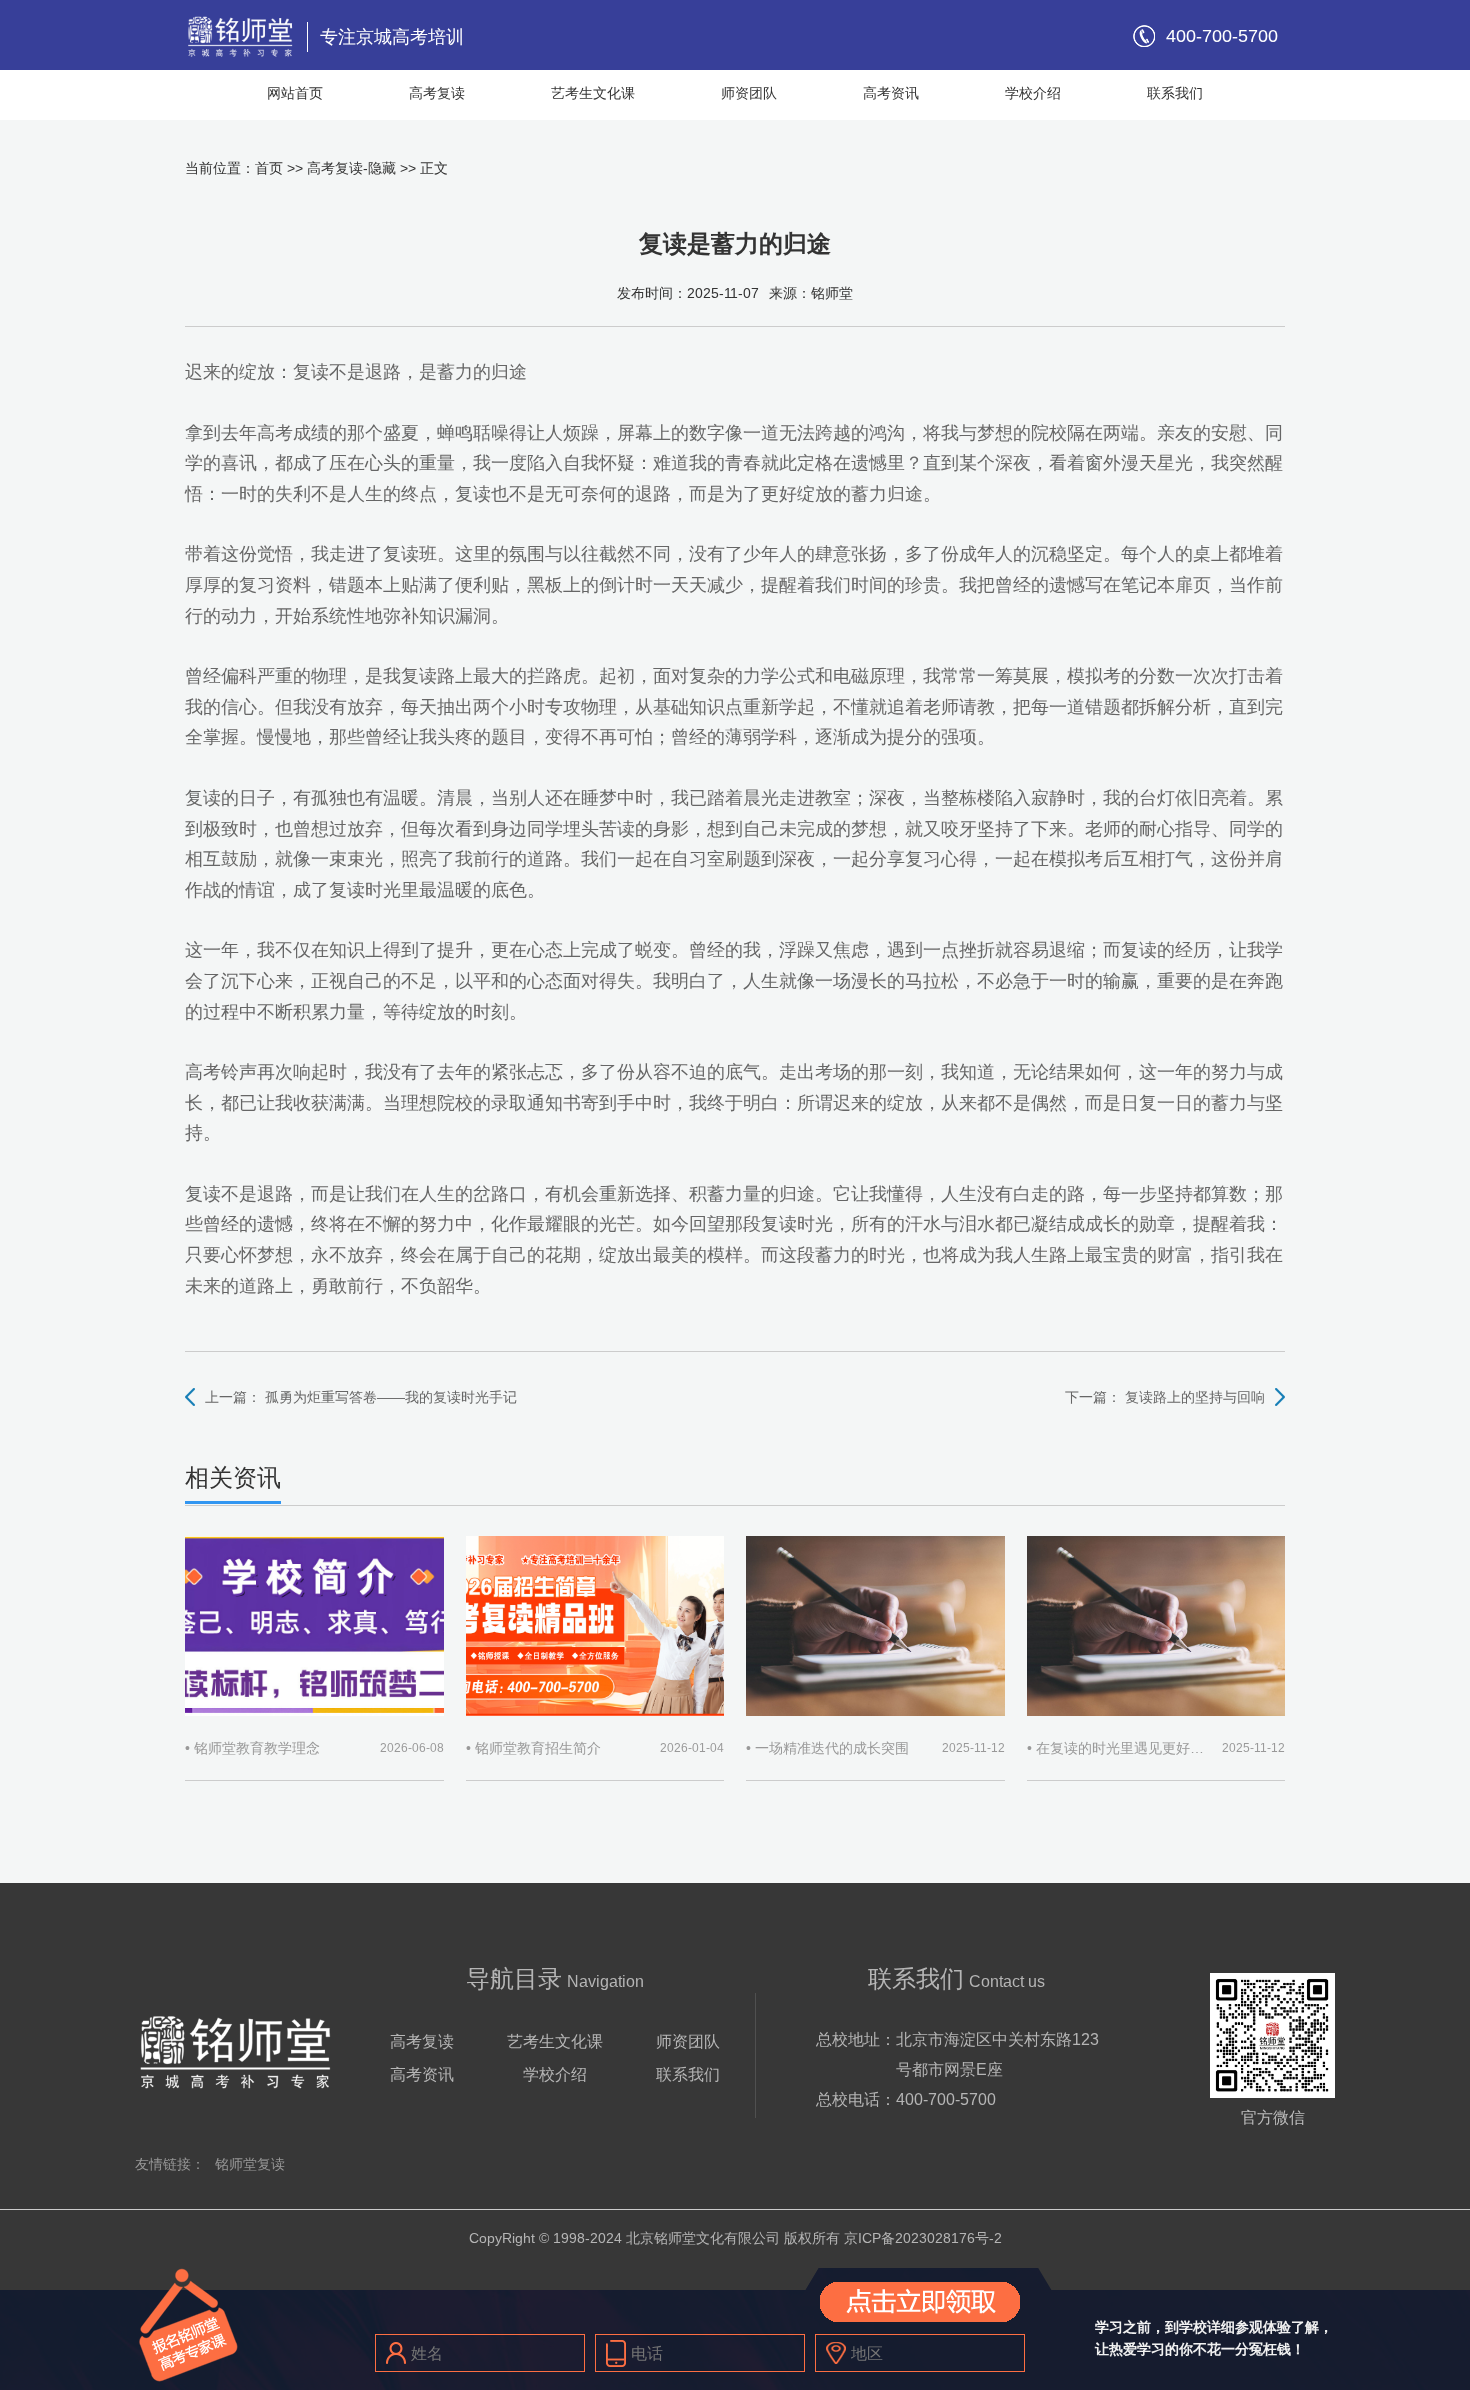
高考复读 (437, 93)
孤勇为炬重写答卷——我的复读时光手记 (391, 1397)
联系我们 (1175, 93)
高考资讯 (891, 93)
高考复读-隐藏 (351, 168)
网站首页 (295, 93)
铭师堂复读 (250, 2164)
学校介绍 (1033, 93)
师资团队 (749, 93)
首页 (269, 168)
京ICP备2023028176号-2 (923, 2238)
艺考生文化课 (593, 93)
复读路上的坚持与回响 (1195, 1397)
